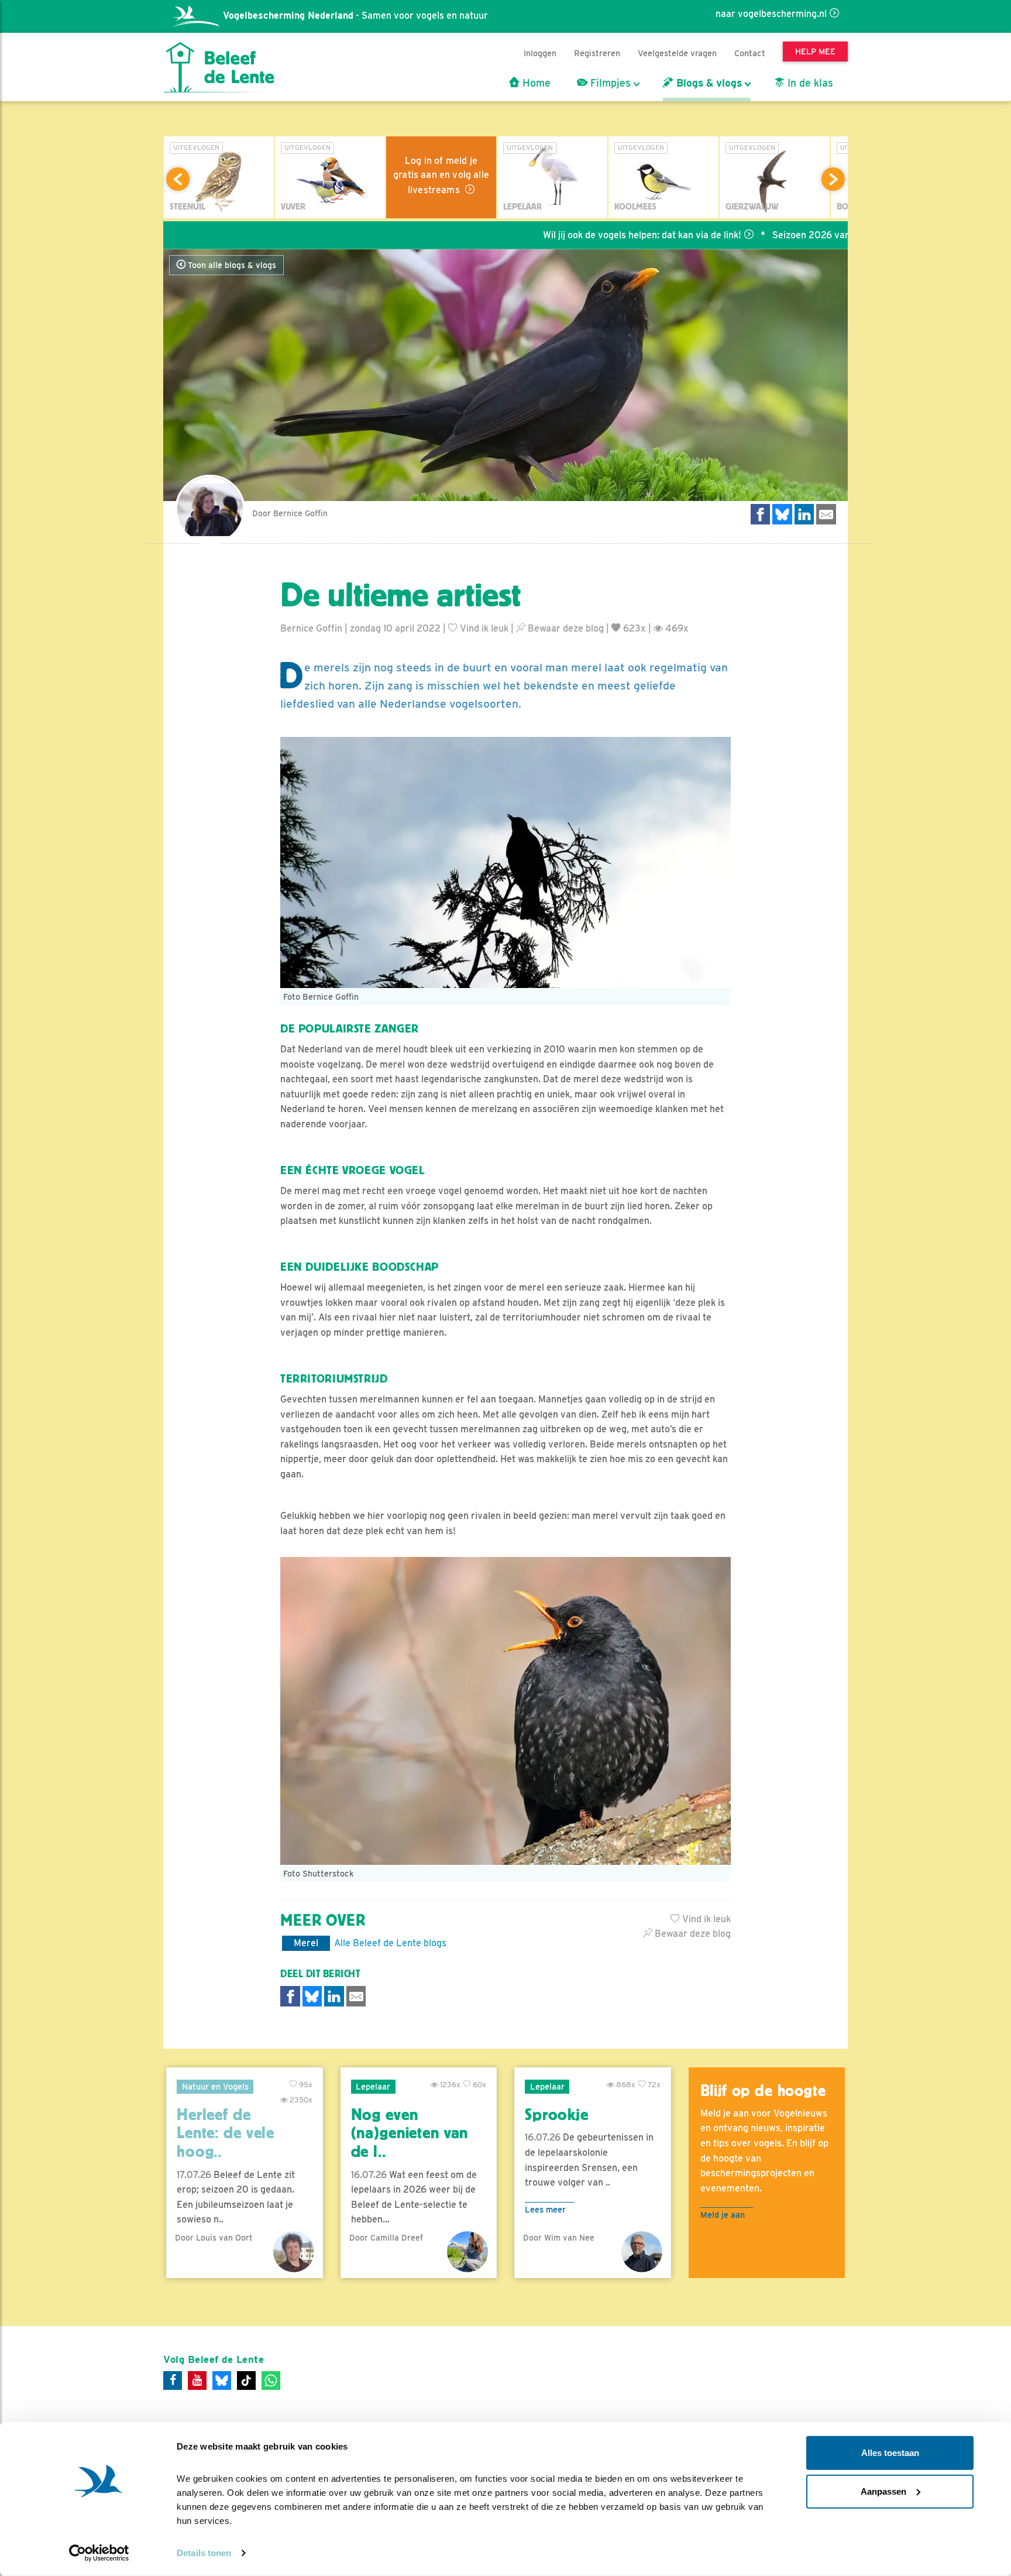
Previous (178, 179)
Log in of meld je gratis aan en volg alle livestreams (441, 175)
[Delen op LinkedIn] (804, 514)
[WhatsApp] (271, 2381)
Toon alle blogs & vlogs (231, 265)
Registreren (597, 53)
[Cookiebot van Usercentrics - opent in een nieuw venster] (99, 2553)
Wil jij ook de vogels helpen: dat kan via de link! (564, 235)
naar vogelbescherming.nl (771, 14)
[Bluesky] (222, 2381)
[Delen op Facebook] (761, 514)
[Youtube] (197, 2381)
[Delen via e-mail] (826, 514)
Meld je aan (723, 2215)
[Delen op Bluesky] (782, 514)
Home (535, 83)
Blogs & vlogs (708, 83)
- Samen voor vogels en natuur (355, 16)
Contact (750, 53)
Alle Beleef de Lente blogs (390, 1943)
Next (833, 179)
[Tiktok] (246, 2381)
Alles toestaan (890, 2453)
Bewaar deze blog (565, 628)
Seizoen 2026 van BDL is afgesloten (772, 235)
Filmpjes (609, 83)
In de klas (809, 83)
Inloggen (540, 53)
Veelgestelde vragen (677, 53)
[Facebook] (173, 2381)
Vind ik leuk (483, 628)
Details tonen (204, 2553)
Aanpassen (883, 2491)
